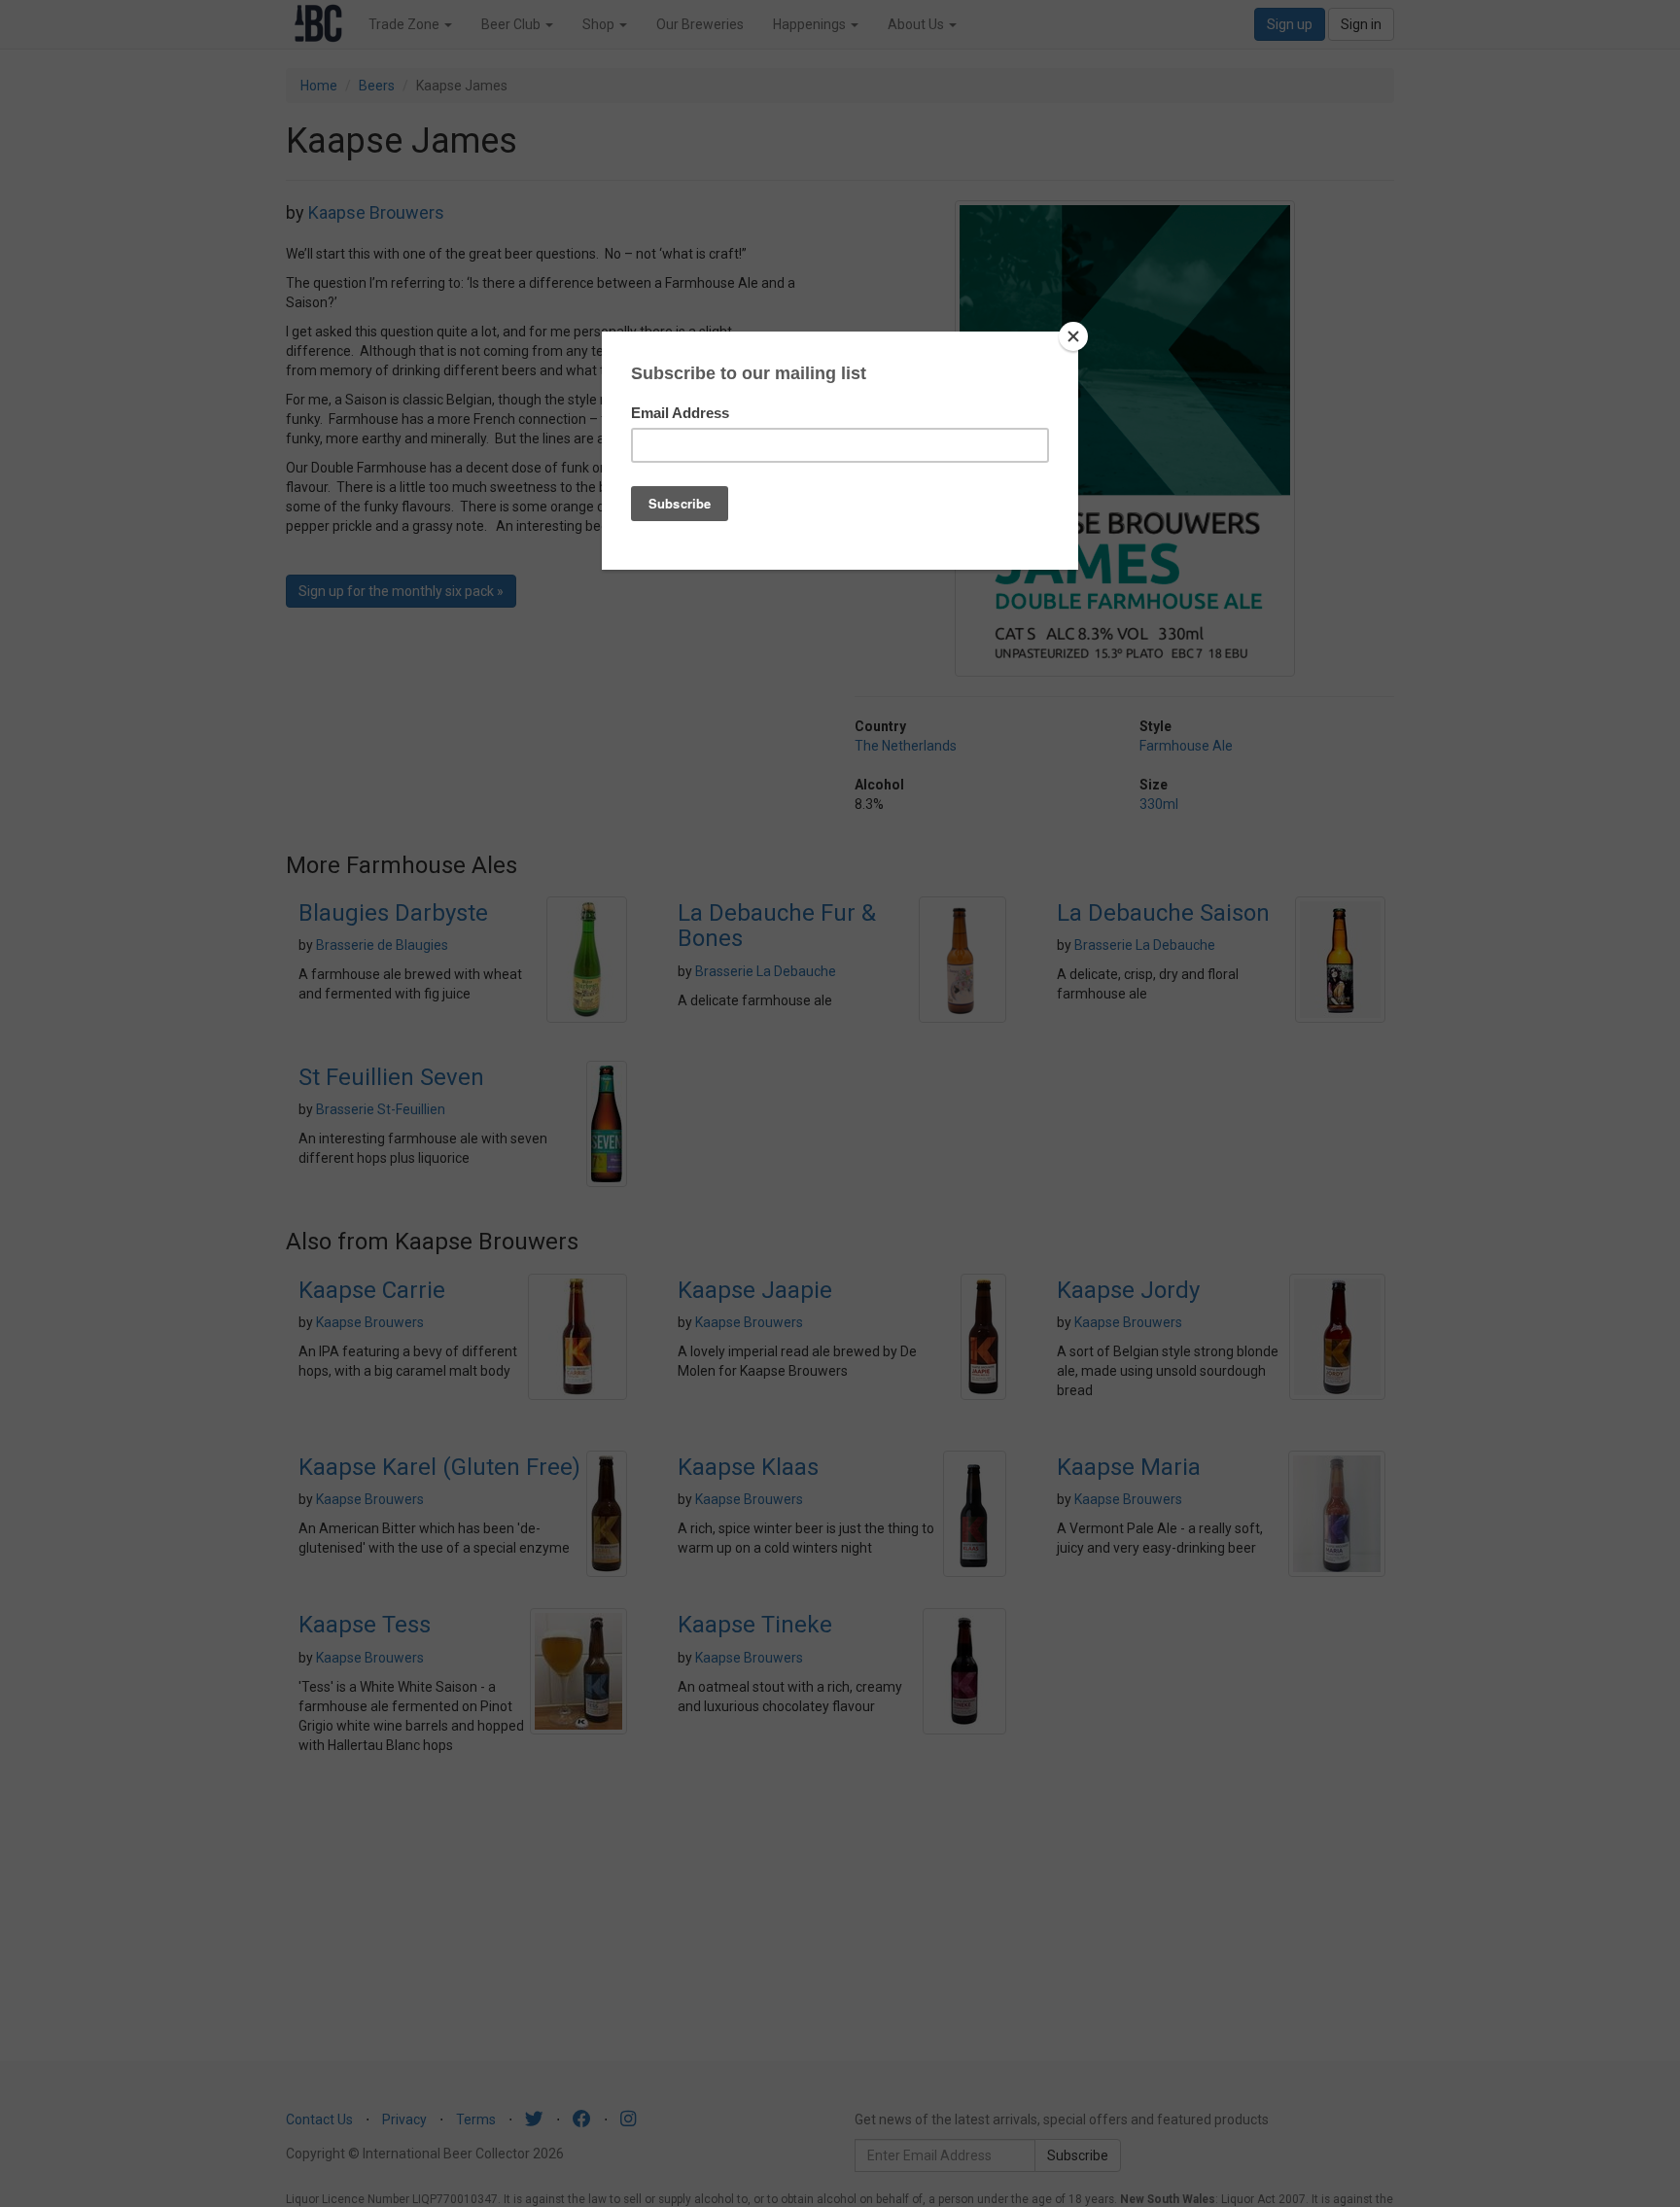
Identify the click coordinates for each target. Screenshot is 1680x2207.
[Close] (1073, 336)
